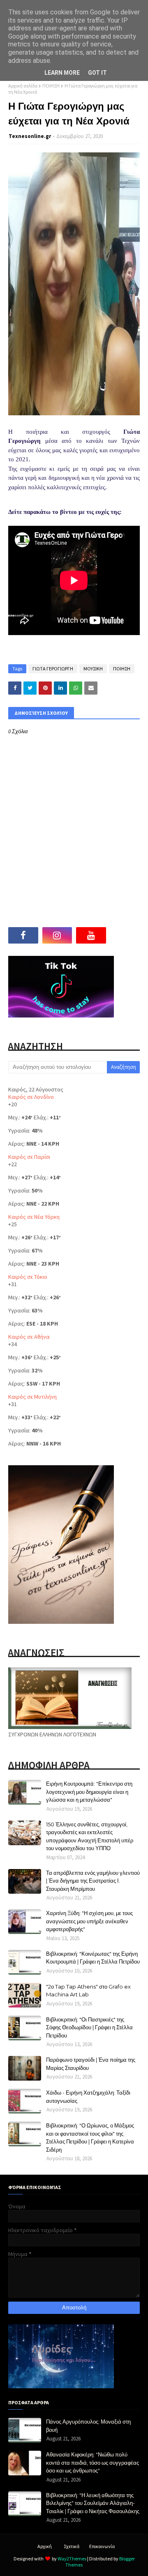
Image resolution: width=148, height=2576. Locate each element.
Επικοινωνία (102, 2546)
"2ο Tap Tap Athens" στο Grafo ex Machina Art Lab (88, 1991)
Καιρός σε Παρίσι (29, 1157)
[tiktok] (125, 935)
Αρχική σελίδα (23, 86)
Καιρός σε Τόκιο (28, 1277)
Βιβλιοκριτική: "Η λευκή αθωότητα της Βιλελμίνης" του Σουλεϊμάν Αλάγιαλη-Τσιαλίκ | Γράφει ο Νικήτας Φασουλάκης (93, 2503)
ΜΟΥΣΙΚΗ (93, 669)
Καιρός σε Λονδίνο (31, 1097)
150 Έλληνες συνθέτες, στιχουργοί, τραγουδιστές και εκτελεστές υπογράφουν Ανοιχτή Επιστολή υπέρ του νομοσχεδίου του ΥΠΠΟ (90, 1836)
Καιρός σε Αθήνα (29, 1337)
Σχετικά (72, 2546)
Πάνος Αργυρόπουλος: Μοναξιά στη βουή (88, 2426)
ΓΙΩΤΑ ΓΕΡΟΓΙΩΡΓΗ (53, 669)
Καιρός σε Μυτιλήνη (32, 1397)
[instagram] (57, 935)
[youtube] (91, 935)
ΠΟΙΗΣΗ (51, 86)
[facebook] (23, 935)
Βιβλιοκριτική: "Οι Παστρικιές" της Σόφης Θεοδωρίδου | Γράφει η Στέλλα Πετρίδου (89, 2027)
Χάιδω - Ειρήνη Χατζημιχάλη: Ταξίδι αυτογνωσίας (88, 2097)
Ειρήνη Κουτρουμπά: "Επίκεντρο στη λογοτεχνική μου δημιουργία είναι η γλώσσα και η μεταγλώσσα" (89, 1792)
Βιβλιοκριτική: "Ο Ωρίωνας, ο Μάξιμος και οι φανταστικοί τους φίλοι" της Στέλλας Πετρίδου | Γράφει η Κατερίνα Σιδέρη (90, 2137)
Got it (97, 73)
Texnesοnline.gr (30, 136)
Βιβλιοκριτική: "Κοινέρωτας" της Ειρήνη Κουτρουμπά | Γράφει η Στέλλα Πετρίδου (93, 1958)
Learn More (62, 73)
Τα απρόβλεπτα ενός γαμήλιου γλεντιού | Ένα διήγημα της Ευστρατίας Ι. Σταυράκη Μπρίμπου (93, 1881)
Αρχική (45, 2546)
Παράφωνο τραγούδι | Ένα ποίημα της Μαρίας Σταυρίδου (91, 2064)
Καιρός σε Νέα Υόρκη (34, 1217)
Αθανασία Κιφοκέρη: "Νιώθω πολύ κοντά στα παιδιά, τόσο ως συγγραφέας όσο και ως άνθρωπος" (92, 2462)
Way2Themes (72, 2559)
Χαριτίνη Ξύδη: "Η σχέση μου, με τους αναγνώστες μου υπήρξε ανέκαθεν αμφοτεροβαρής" (89, 1921)
